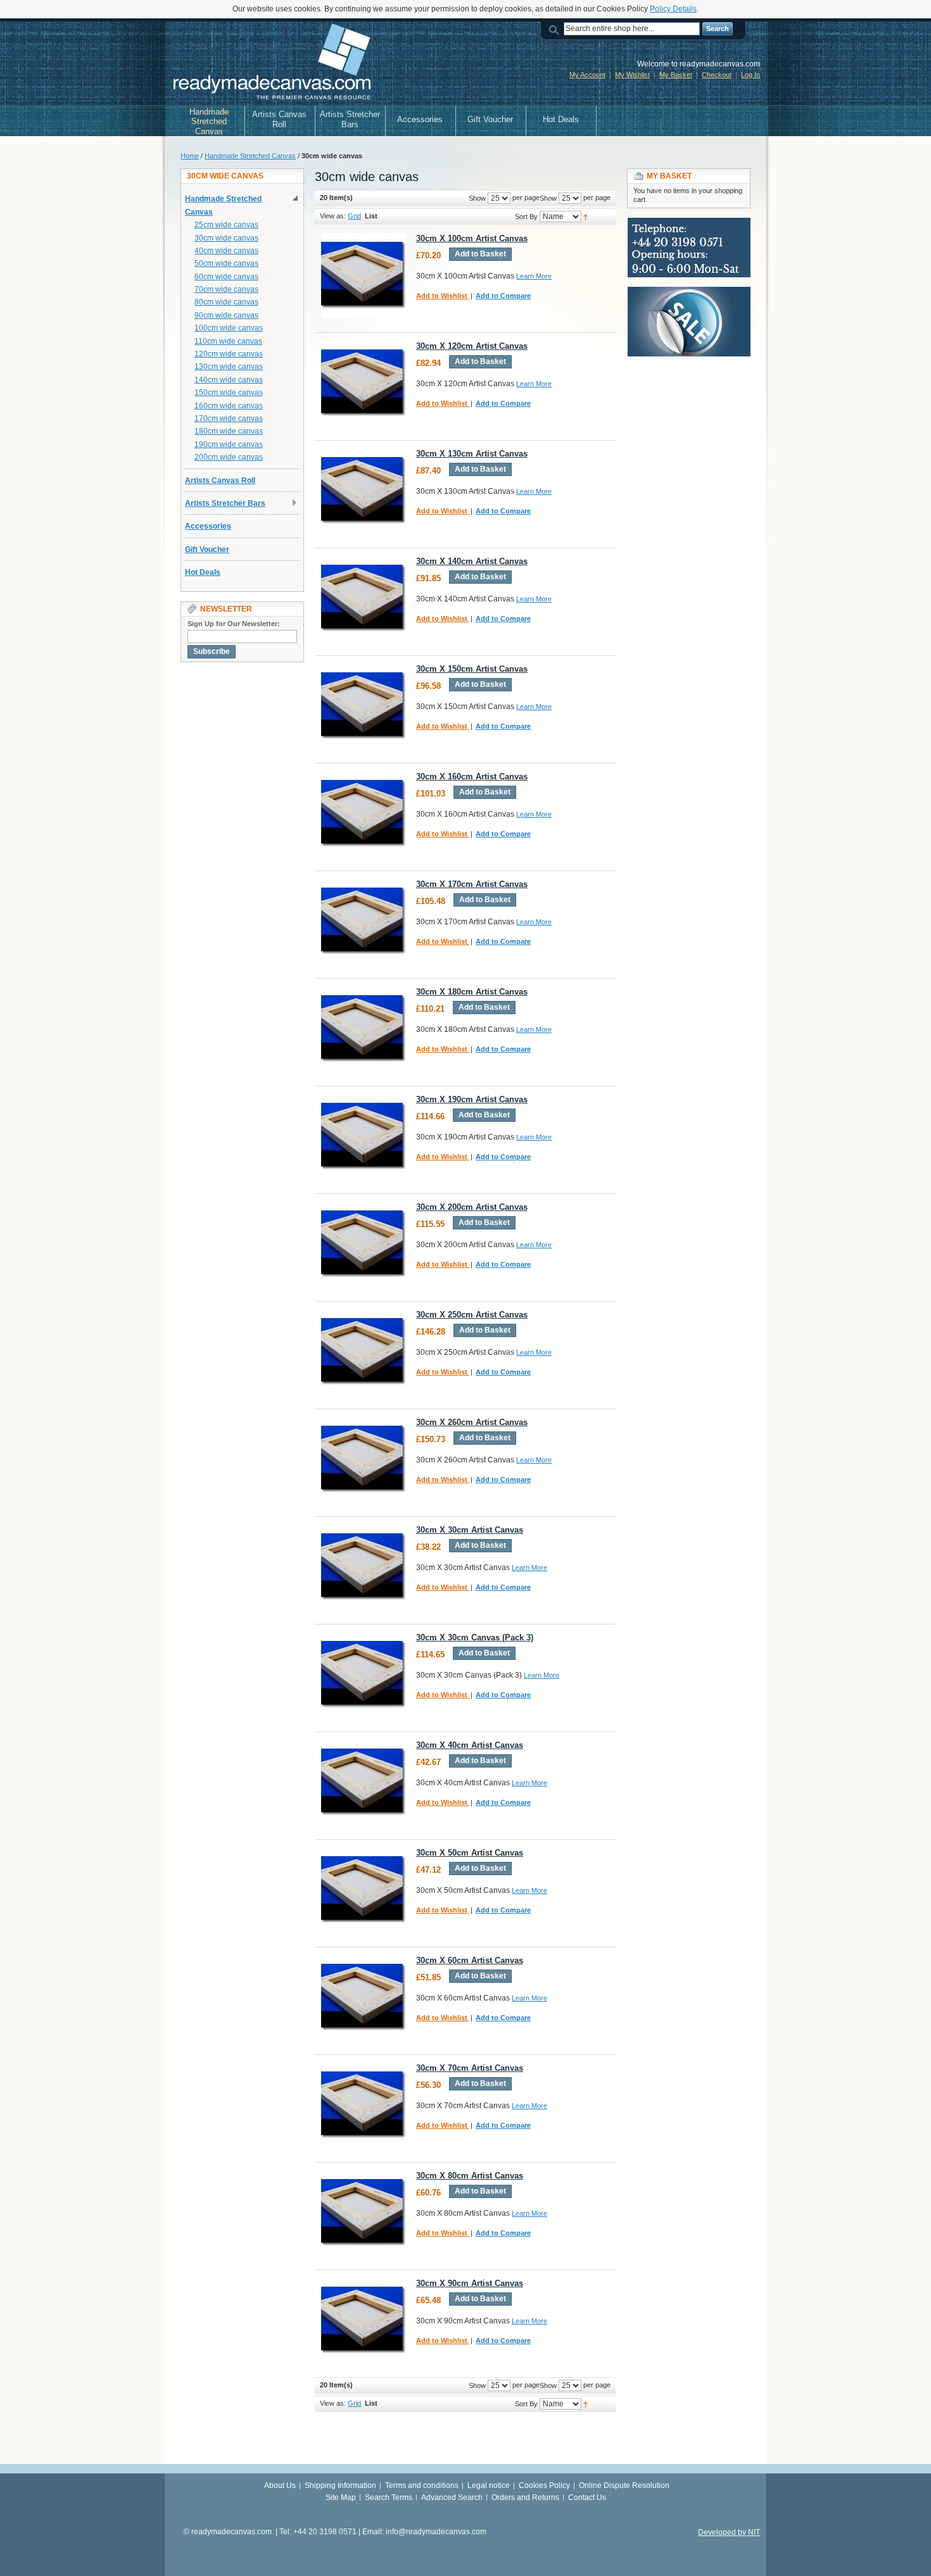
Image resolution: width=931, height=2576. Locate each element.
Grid (354, 216)
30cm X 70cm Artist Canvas (470, 2068)
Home (190, 156)
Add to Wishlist (443, 296)
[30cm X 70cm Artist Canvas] (364, 2105)
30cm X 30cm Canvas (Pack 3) (475, 1637)
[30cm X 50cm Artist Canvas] (364, 1890)
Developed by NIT (729, 2532)
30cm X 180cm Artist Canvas (472, 992)
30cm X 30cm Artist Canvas (470, 1530)
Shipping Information (340, 2485)
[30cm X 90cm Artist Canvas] (364, 2321)
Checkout (717, 75)
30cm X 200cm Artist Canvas (472, 1207)
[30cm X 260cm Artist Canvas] (364, 1460)
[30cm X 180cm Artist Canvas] (364, 1029)
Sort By (526, 217)
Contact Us (587, 2497)
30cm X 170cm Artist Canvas (472, 884)
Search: (556, 29)
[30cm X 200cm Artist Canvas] (364, 1244)
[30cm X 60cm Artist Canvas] (364, 1998)
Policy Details (673, 9)
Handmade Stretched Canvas (250, 156)
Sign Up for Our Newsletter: (234, 624)
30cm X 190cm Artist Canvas (472, 1099)
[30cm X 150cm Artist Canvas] (364, 706)
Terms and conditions (422, 2485)
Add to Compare (503, 296)
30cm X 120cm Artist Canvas (472, 346)
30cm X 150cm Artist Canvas (472, 669)
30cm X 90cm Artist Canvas (470, 2283)
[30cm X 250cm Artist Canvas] (364, 1352)
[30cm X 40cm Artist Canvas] (364, 1782)
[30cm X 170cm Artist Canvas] (364, 921)
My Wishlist (632, 75)
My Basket (676, 75)
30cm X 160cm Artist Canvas (472, 776)
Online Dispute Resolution (624, 2485)
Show (548, 198)
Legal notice (489, 2485)
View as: (333, 216)
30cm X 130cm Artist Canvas (472, 454)
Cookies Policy (544, 2485)
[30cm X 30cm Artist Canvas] (364, 1567)
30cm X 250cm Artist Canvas (472, 1315)
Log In (750, 75)
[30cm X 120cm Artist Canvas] (364, 383)
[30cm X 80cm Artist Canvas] (364, 2213)
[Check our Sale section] (689, 292)
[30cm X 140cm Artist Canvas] (364, 599)
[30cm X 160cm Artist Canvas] (364, 814)
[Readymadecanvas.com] (270, 63)
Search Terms (389, 2497)
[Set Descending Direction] (586, 217)
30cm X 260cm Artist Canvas (472, 1422)
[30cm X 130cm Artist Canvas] (364, 491)
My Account (587, 75)
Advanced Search (452, 2497)
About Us (280, 2485)
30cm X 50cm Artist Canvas (470, 1853)
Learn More (534, 276)
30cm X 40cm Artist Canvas (470, 1745)
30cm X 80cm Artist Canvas (470, 2176)
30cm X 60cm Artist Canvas (470, 1960)
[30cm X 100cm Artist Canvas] (364, 276)
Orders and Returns (525, 2497)
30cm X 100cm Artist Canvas (472, 238)
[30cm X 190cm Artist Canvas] (364, 1137)
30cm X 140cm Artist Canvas (472, 561)
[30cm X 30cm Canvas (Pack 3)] (364, 1675)
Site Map (341, 2497)
